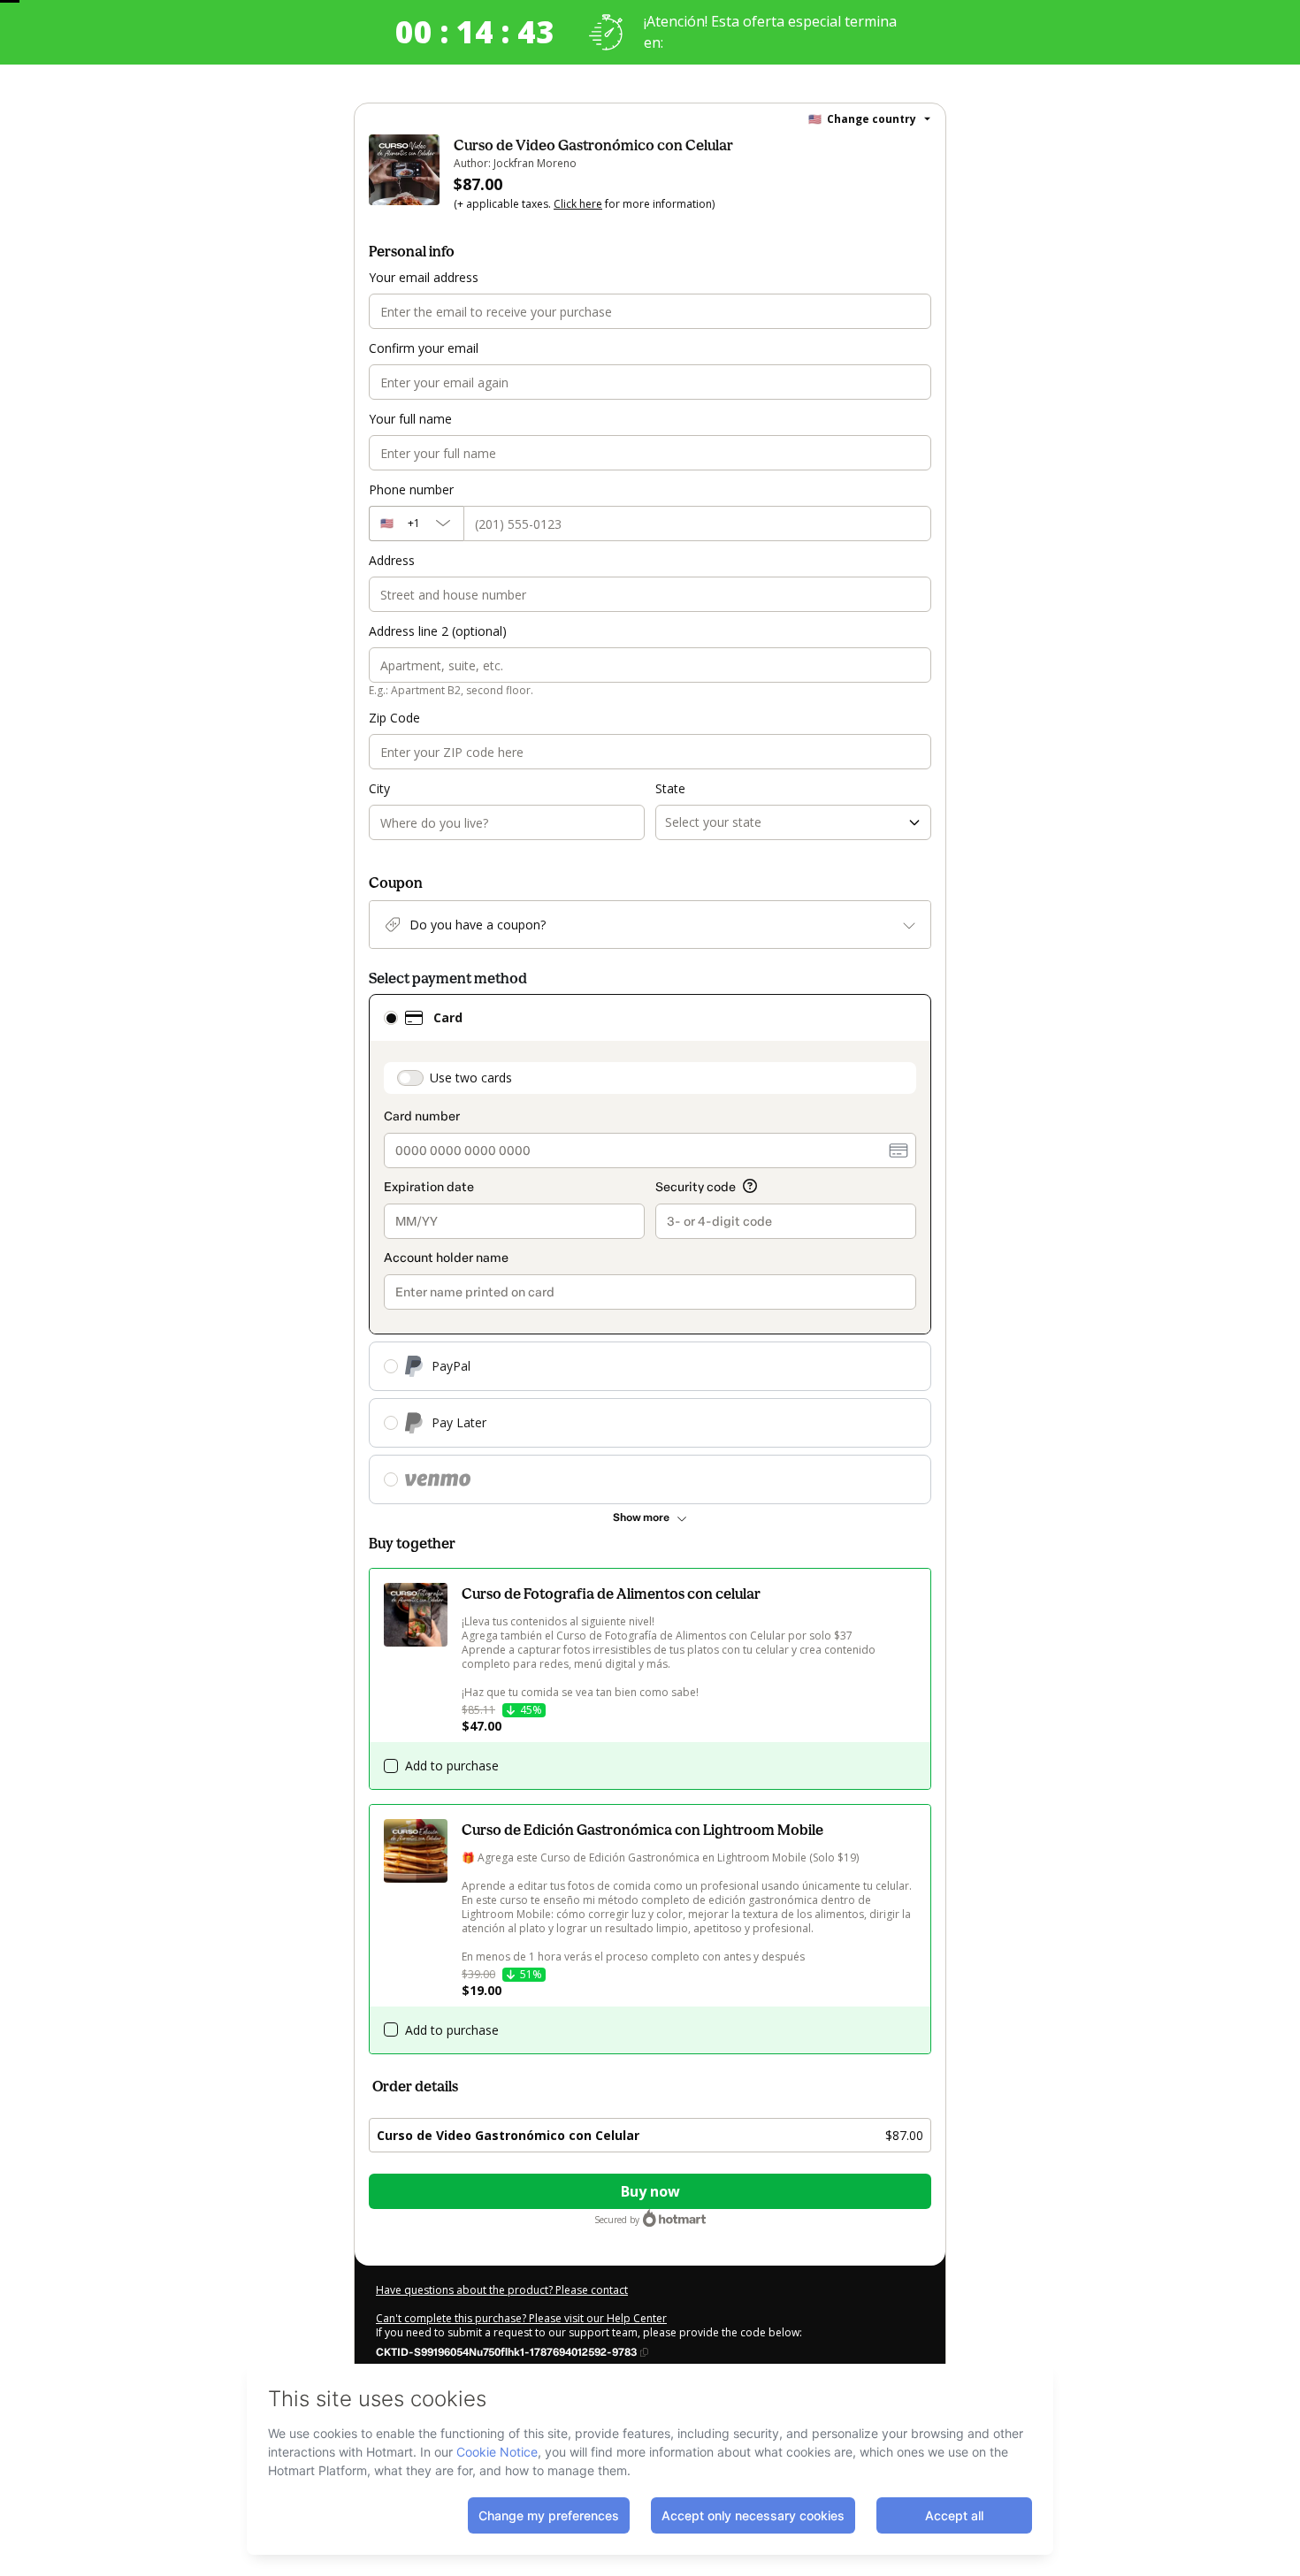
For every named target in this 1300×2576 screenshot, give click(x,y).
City (379, 788)
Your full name (410, 419)
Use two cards (471, 1078)
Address (392, 560)
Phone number (411, 489)
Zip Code (394, 718)
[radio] (391, 1018)
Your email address (424, 277)
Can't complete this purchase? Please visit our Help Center (521, 2318)
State (670, 788)
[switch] (410, 1078)
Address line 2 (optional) (438, 631)
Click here (578, 204)
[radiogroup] (650, 1249)
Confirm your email (424, 348)
